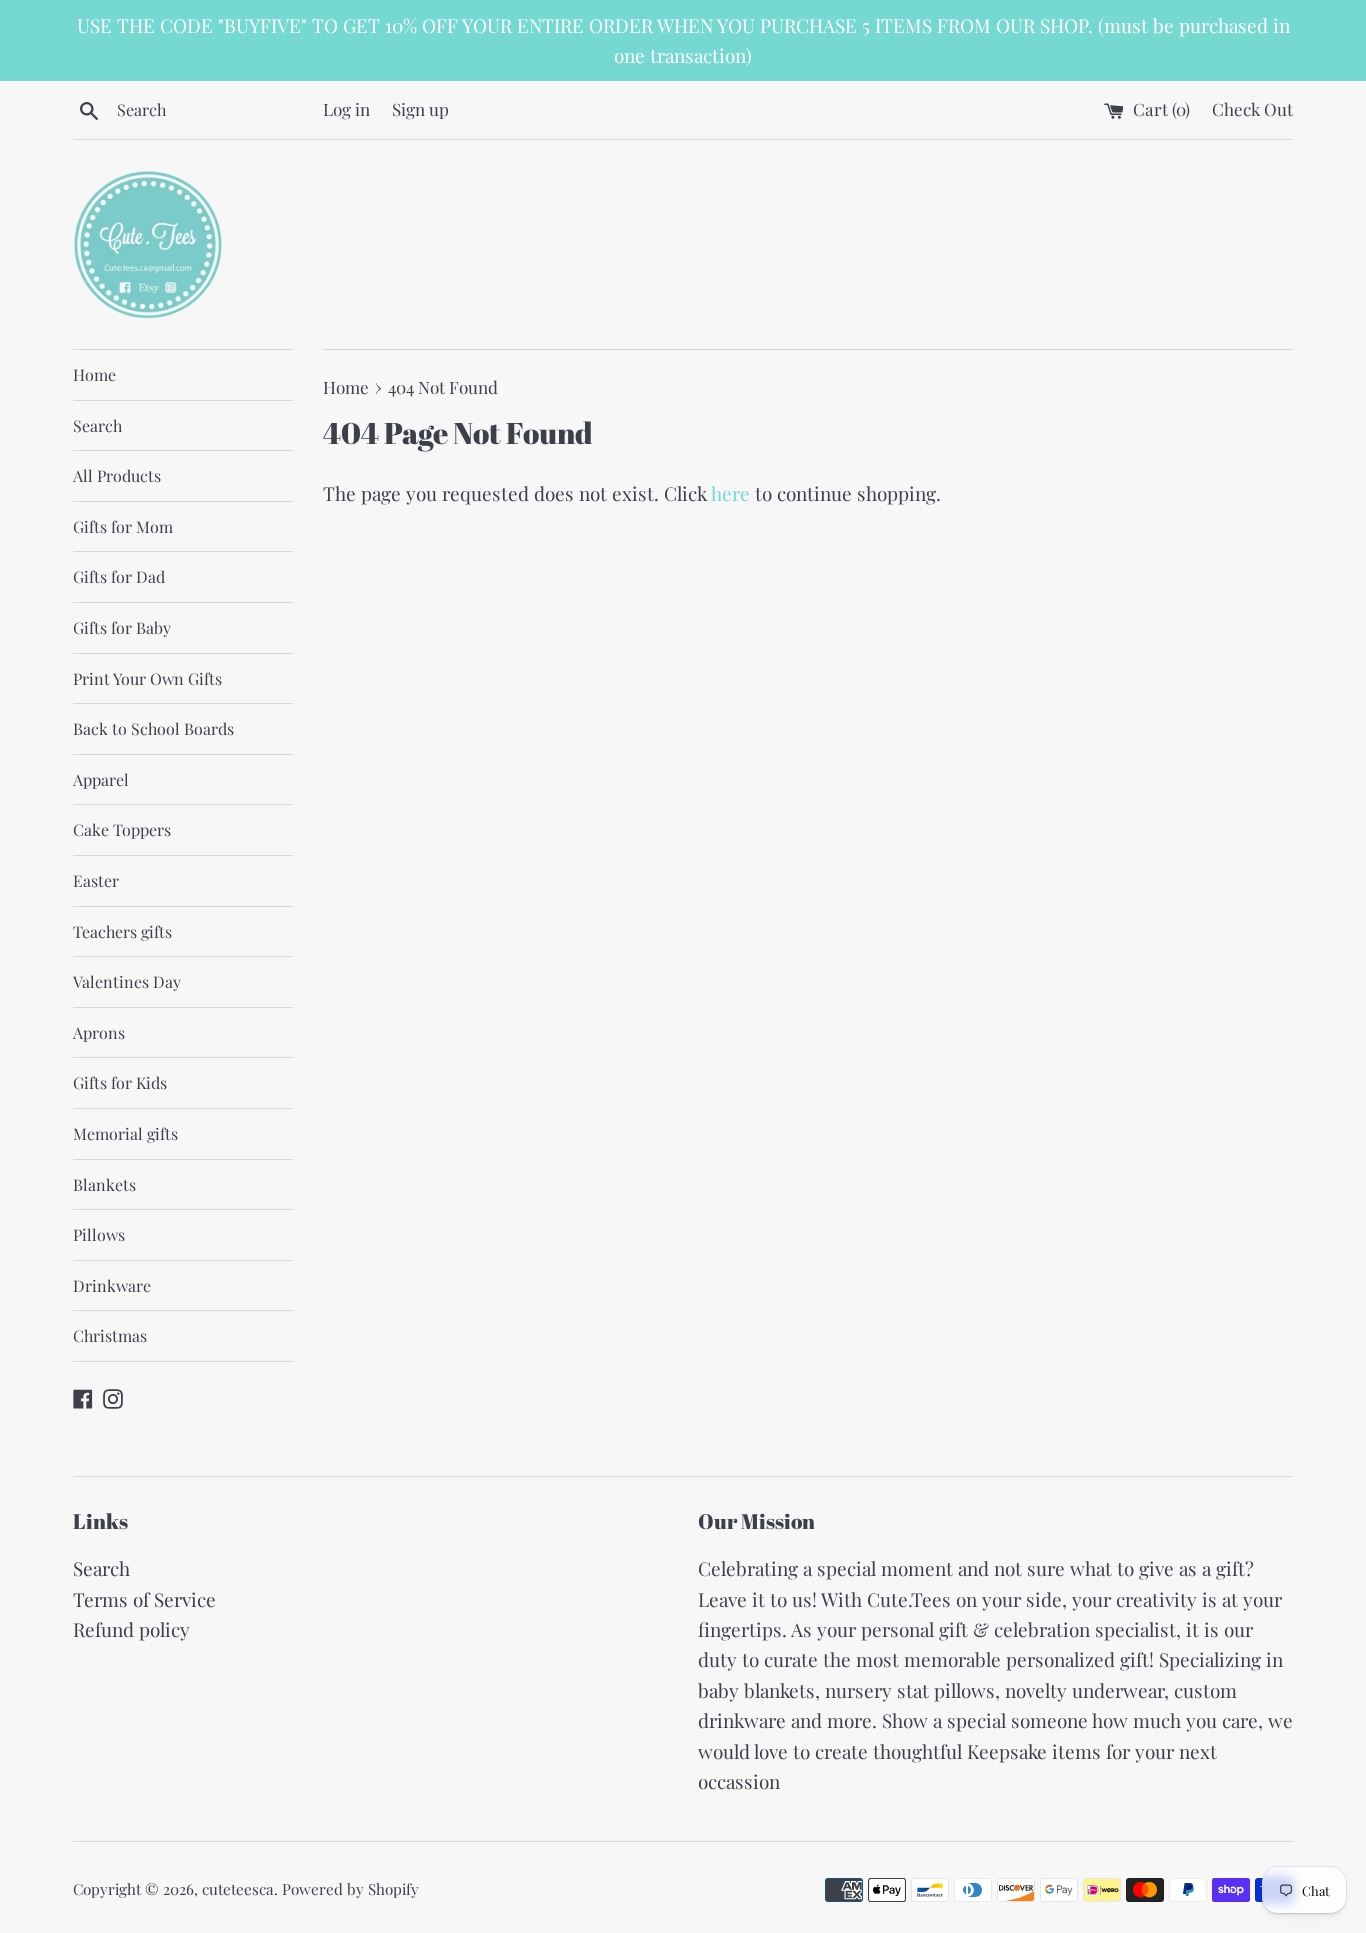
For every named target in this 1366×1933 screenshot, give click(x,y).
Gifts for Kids (120, 1082)
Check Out (1252, 108)
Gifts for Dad (119, 576)
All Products (117, 475)
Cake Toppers (122, 829)
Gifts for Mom (123, 526)
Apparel (101, 779)
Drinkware (112, 1285)
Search (97, 425)
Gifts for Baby (122, 627)
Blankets (104, 1184)
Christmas (110, 1335)
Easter (96, 880)
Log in (346, 108)
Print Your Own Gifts (147, 678)
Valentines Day (127, 981)
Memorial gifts (125, 1133)
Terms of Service (144, 1599)
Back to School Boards (153, 728)
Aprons (99, 1032)
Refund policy (131, 1629)
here (730, 493)
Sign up (420, 108)
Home (94, 374)
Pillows (99, 1234)
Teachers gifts (122, 931)
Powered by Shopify (350, 1889)
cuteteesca (238, 1889)
